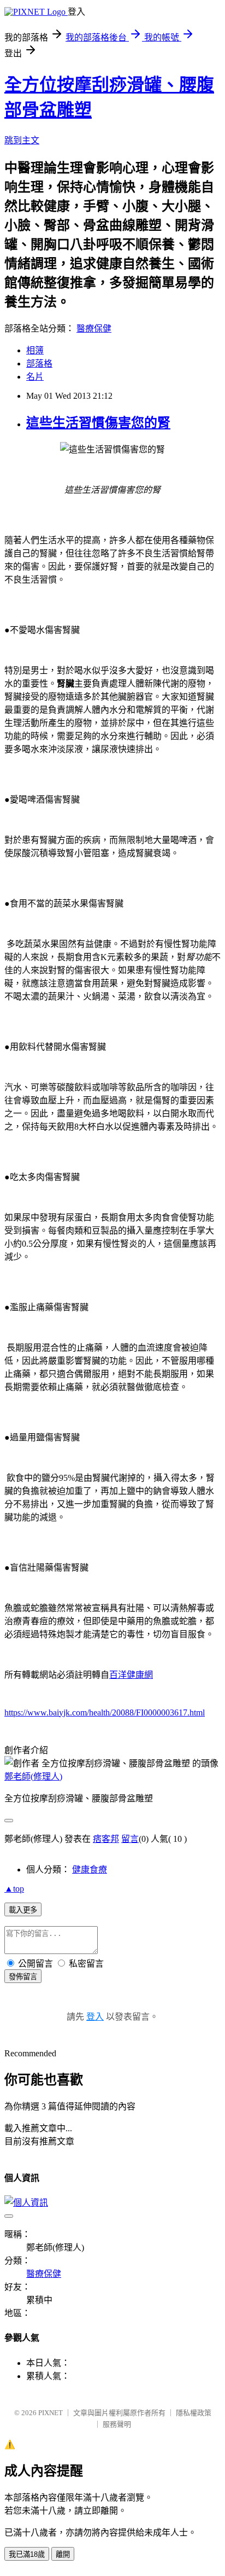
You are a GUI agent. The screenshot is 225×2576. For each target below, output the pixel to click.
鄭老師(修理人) (33, 1777)
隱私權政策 (194, 2413)
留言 (130, 1839)
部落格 (39, 364)
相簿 (35, 350)
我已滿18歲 (27, 2554)
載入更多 (23, 1910)
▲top (14, 1889)
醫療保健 (94, 328)
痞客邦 (106, 1839)
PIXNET (51, 2413)
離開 (63, 2554)
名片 (35, 377)
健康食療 (90, 1870)
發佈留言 (23, 1977)
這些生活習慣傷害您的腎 (98, 423)
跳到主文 (22, 140)
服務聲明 (117, 2424)
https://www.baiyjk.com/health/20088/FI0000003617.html (105, 1713)
